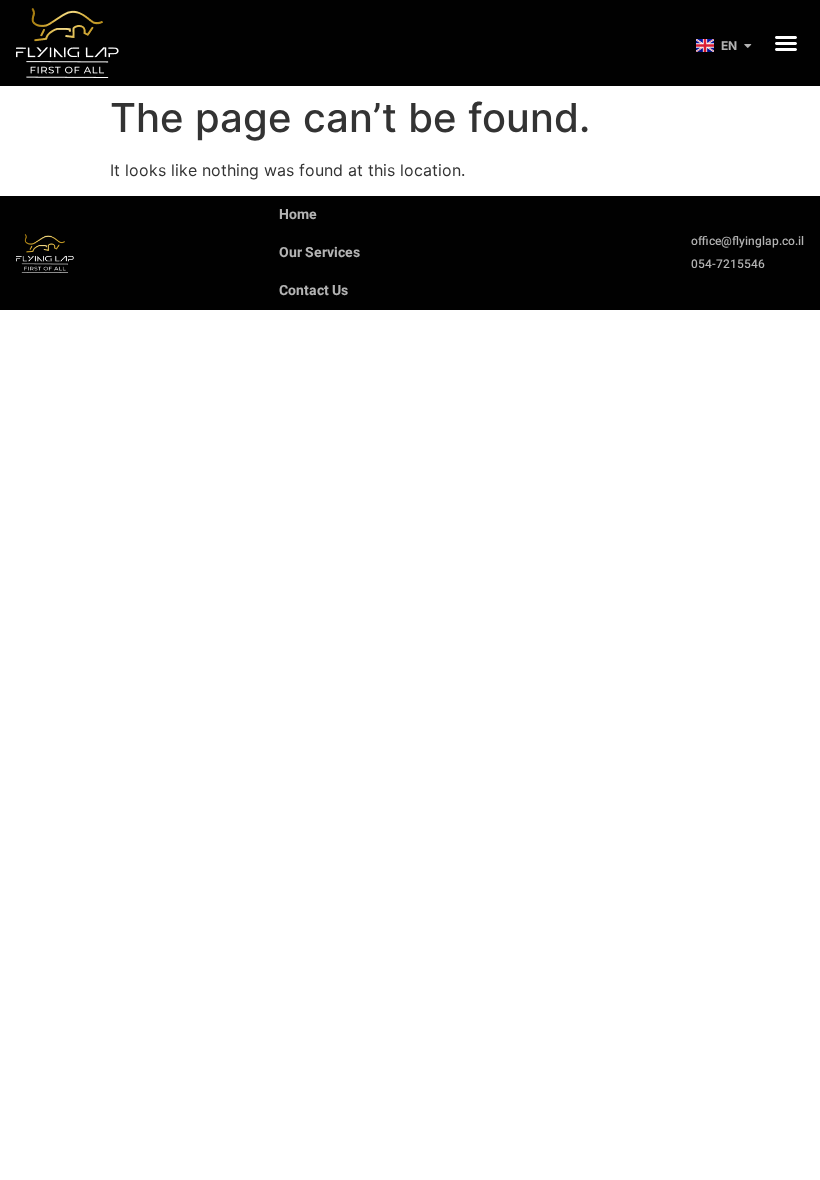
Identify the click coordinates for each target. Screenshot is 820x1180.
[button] (786, 43)
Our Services (319, 252)
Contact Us (313, 290)
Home (298, 214)
